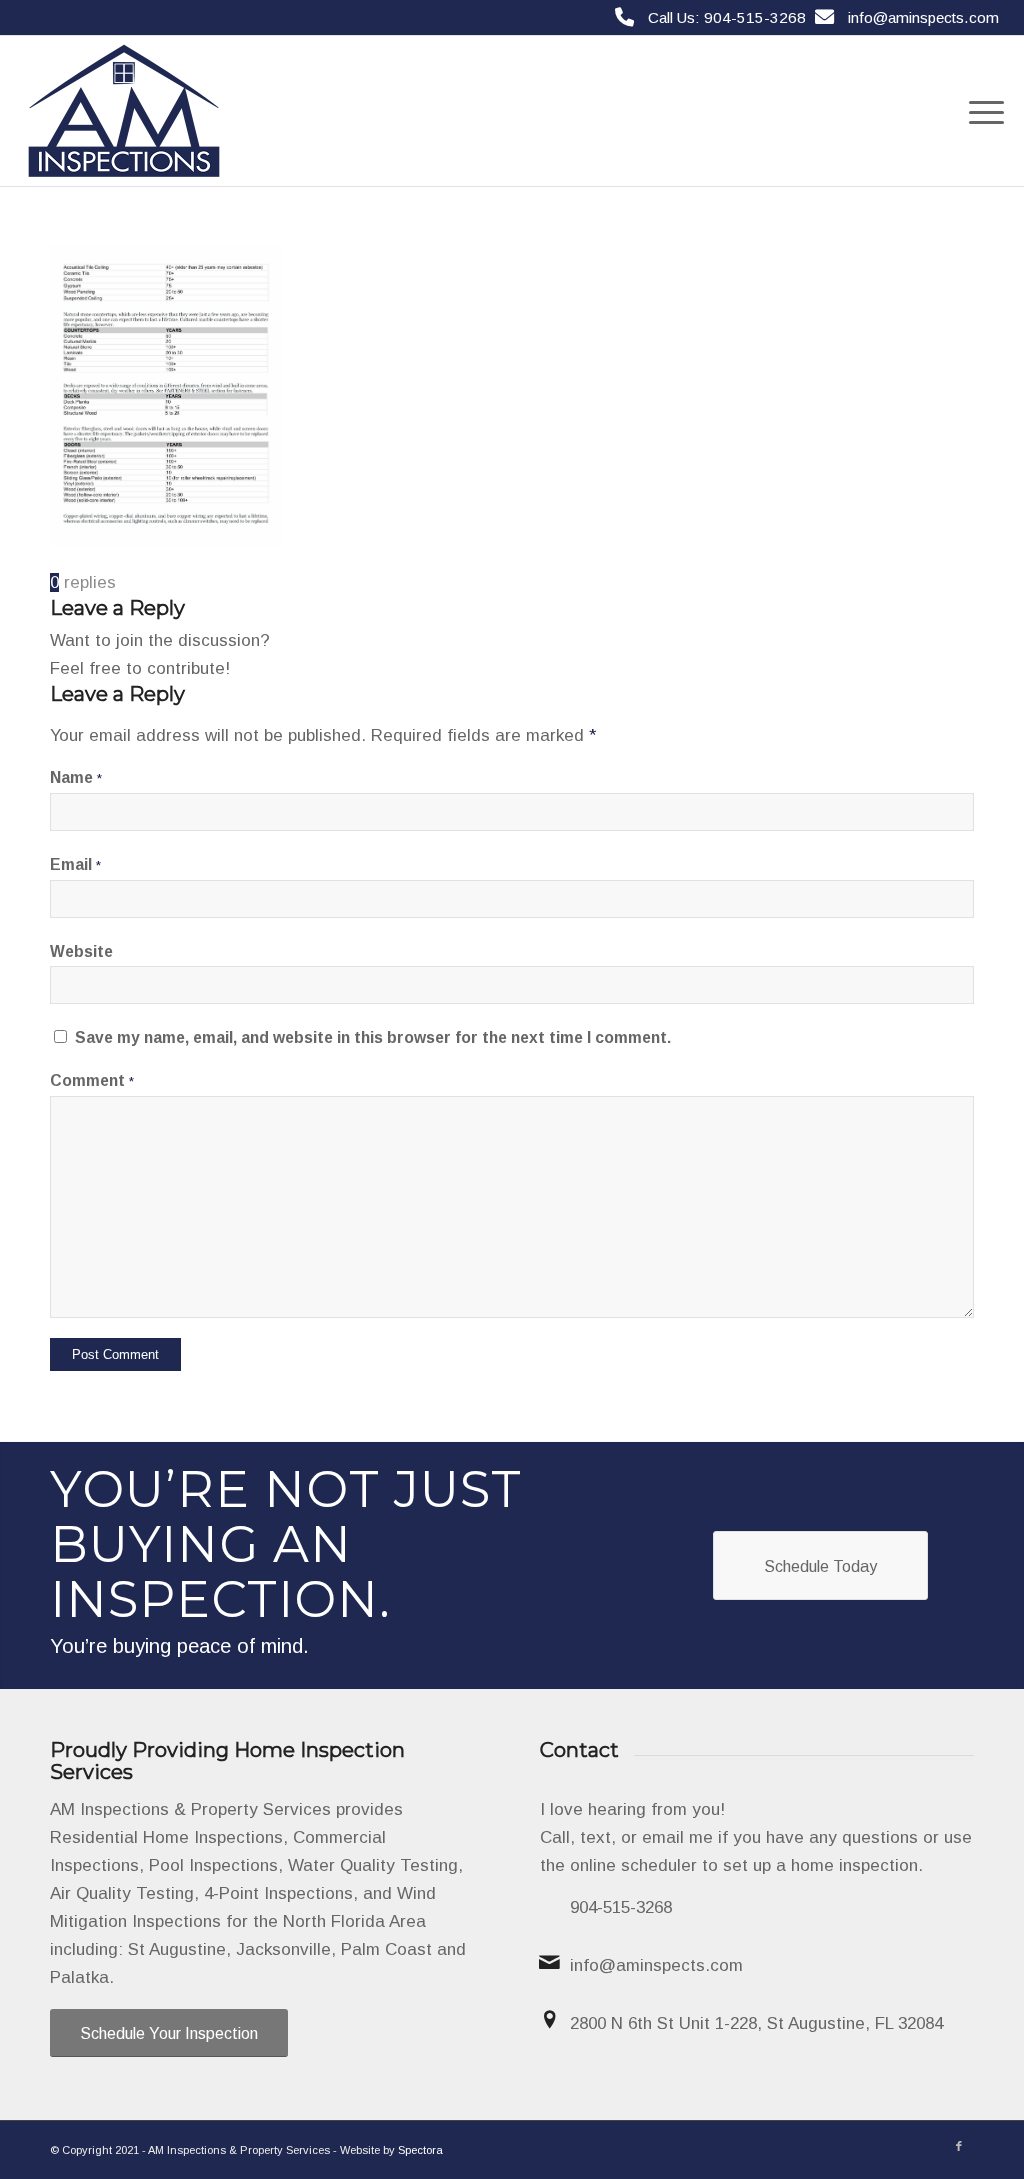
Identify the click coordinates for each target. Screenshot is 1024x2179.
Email (75, 864)
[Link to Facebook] (959, 2146)
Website (81, 951)
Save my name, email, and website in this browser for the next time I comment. (373, 1037)
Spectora (420, 2150)
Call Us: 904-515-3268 (727, 17)
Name (76, 777)
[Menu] (980, 111)
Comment (92, 1080)
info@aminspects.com (923, 17)
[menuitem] (980, 111)
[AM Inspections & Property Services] (124, 111)
